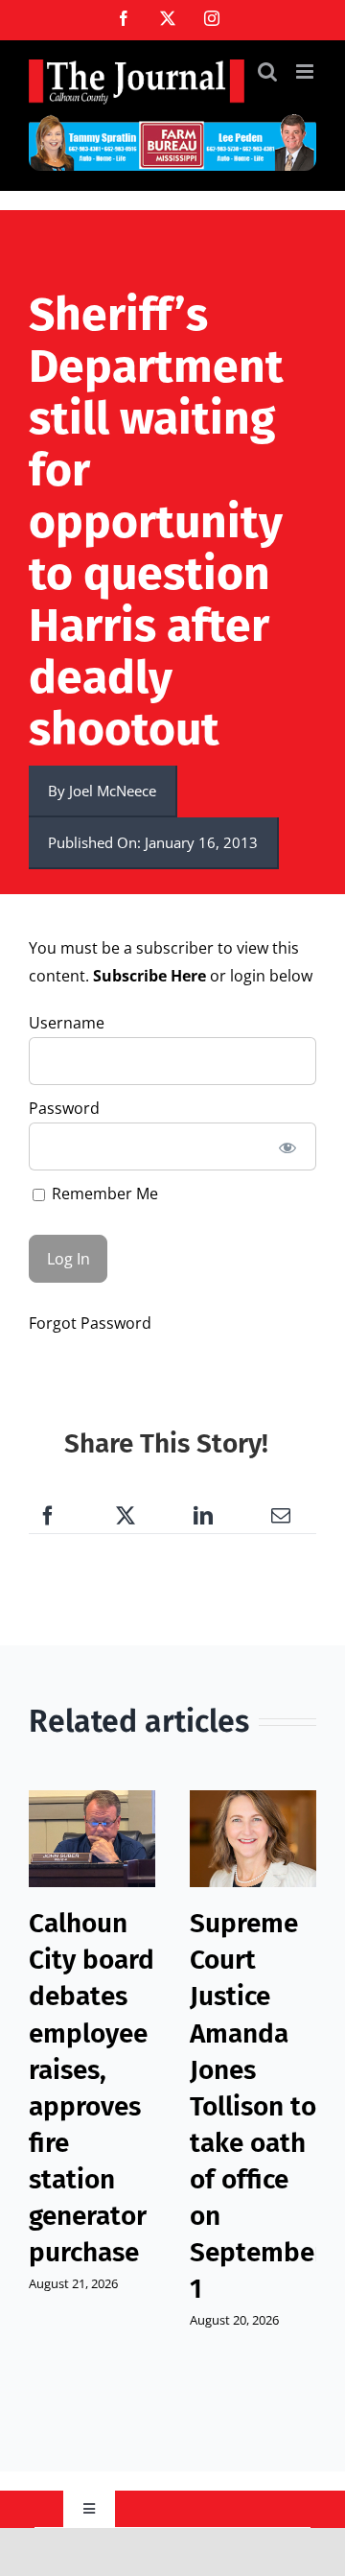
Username (67, 1023)
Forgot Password (90, 1323)
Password (64, 1108)
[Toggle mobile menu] (306, 71)
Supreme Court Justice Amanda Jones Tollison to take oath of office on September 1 (257, 2106)
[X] (126, 1516)
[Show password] (288, 1146)
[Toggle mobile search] (267, 71)
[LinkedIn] (203, 1516)
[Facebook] (48, 1516)
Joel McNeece (113, 791)
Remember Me (103, 1193)
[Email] (281, 1516)
